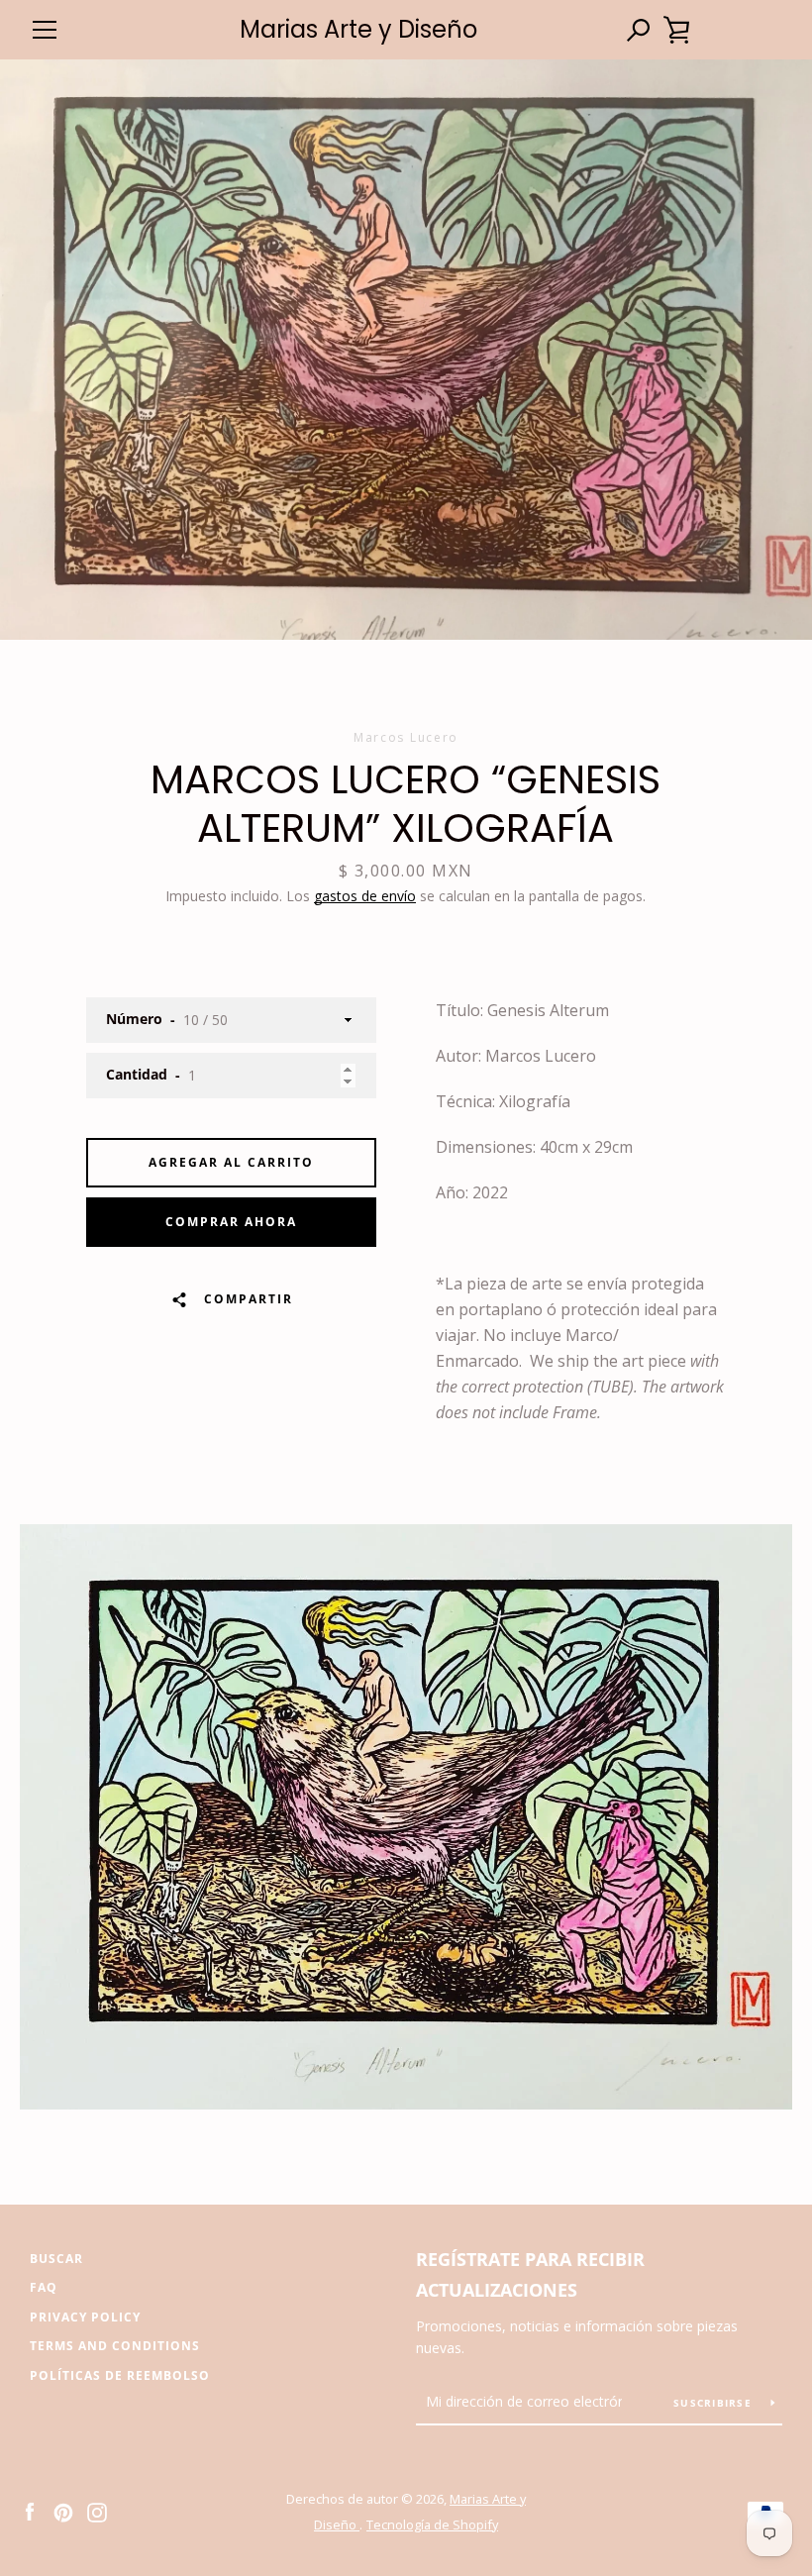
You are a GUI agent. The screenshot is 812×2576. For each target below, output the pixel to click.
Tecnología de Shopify (432, 2524)
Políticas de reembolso (120, 2375)
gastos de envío (365, 896)
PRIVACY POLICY (85, 2317)
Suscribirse (714, 2403)
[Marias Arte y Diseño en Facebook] (30, 2511)
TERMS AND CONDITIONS (115, 2346)
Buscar (56, 2259)
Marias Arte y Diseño (358, 30)
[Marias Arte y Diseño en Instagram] (97, 2511)
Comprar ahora (231, 1222)
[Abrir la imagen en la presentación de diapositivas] (406, 350)
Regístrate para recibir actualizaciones (530, 2274)
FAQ (44, 2287)
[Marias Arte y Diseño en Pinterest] (63, 2511)
